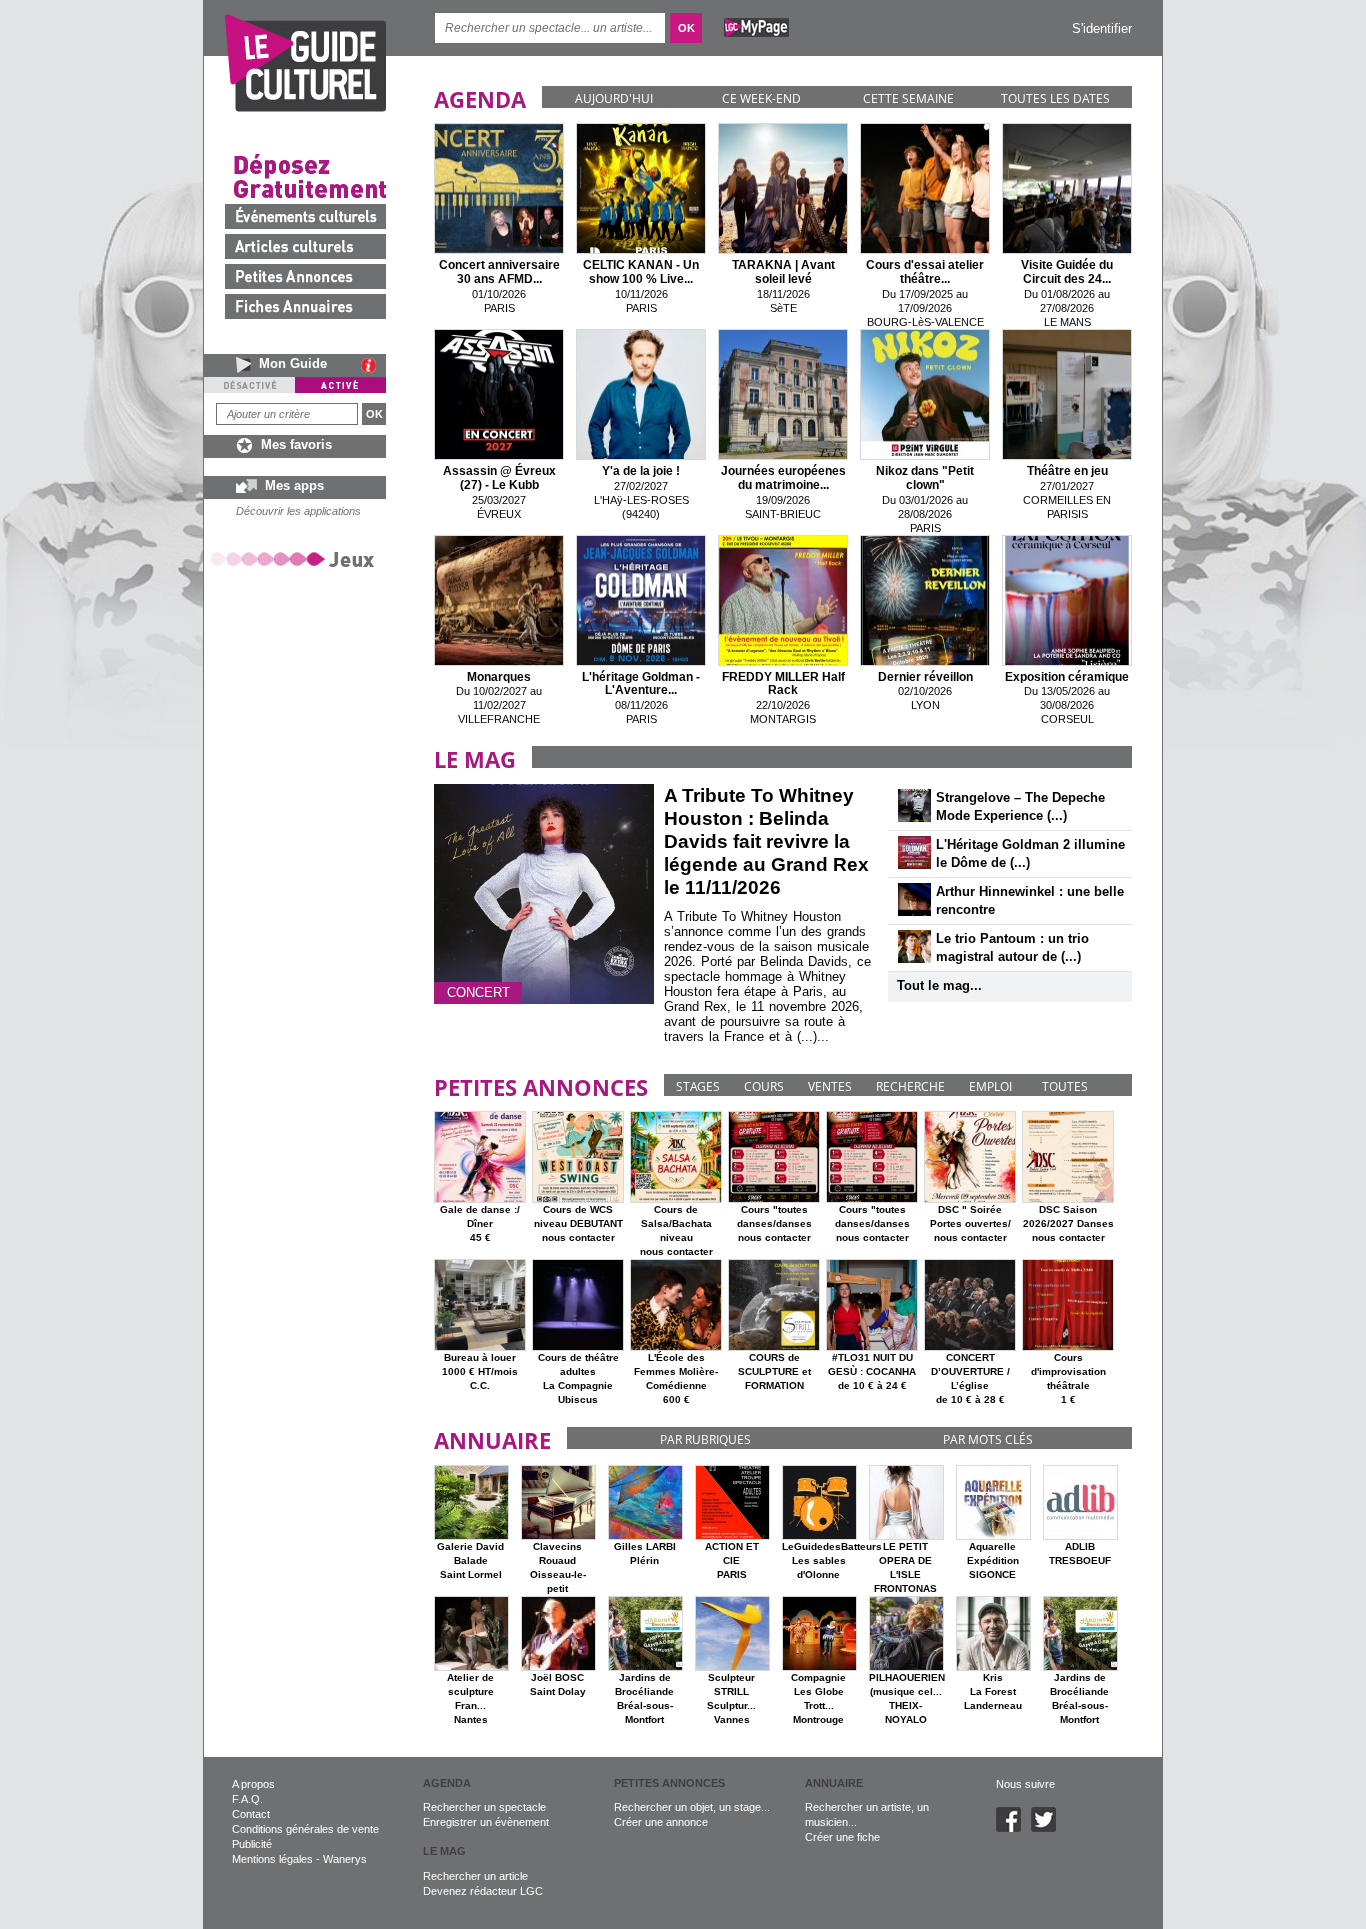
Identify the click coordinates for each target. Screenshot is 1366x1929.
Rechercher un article (475, 1876)
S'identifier (1102, 28)
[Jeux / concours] (296, 558)
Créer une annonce (661, 1822)
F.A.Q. (247, 1799)
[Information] (373, 365)
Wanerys (345, 1859)
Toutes (1065, 1086)
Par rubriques (705, 1439)
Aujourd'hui (614, 98)
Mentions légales (272, 1859)
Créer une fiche (842, 1837)
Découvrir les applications (298, 511)
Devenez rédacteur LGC (483, 1891)
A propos (253, 1784)
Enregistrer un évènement (486, 1822)
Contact (251, 1814)
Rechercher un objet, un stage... (692, 1807)
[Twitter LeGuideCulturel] (1048, 1828)
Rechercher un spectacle (484, 1807)
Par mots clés (988, 1439)
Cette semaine (908, 98)
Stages (698, 1086)
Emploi (990, 1086)
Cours (764, 1086)
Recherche (910, 1086)
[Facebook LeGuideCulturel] (1013, 1828)
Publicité (252, 1844)
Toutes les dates (1055, 98)
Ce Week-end (761, 98)
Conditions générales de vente (305, 1829)
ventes (830, 1086)
